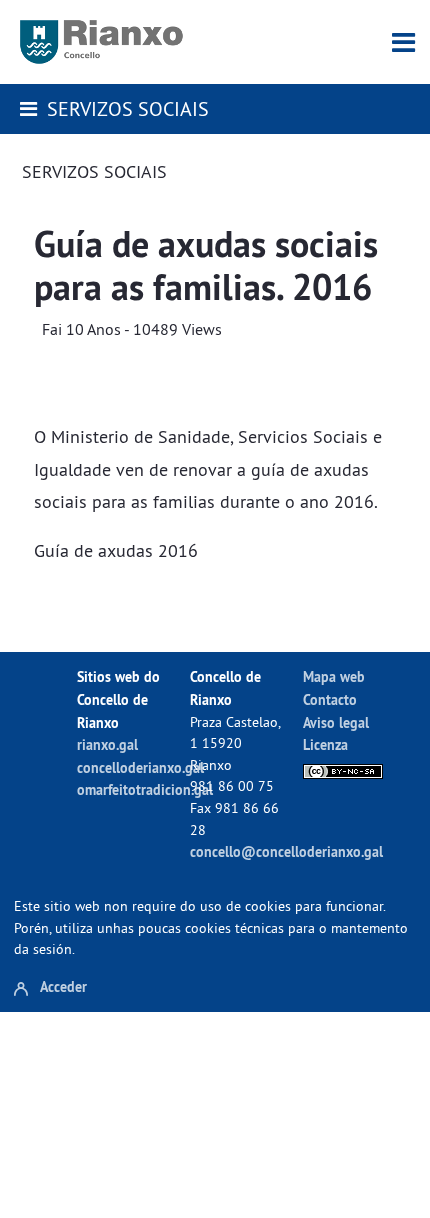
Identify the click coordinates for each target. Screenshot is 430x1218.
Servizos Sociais (128, 108)
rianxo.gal (107, 744)
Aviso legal (336, 722)
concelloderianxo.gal (140, 767)
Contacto (330, 699)
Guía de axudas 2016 (116, 550)
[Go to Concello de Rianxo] (101, 42)
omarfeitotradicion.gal (145, 789)
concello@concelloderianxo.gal (286, 851)
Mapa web (334, 676)
